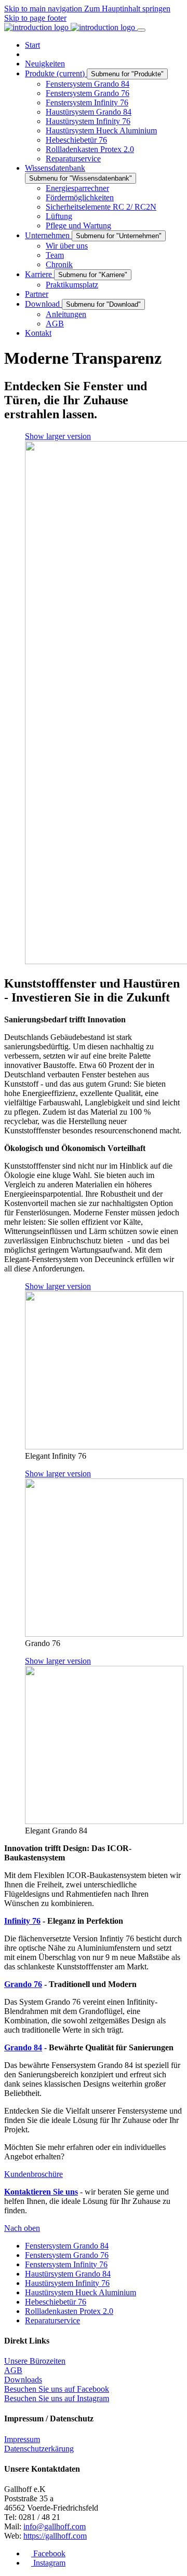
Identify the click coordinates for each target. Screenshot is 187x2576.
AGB (13, 2370)
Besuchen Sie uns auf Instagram (57, 2398)
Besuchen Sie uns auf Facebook (57, 2389)
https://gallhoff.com (55, 2536)
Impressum (22, 2439)
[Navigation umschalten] (141, 30)
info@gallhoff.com (55, 2526)
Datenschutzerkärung (39, 2449)
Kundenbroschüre (34, 2174)
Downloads (23, 2380)
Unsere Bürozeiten (35, 2361)
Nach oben (22, 2228)
